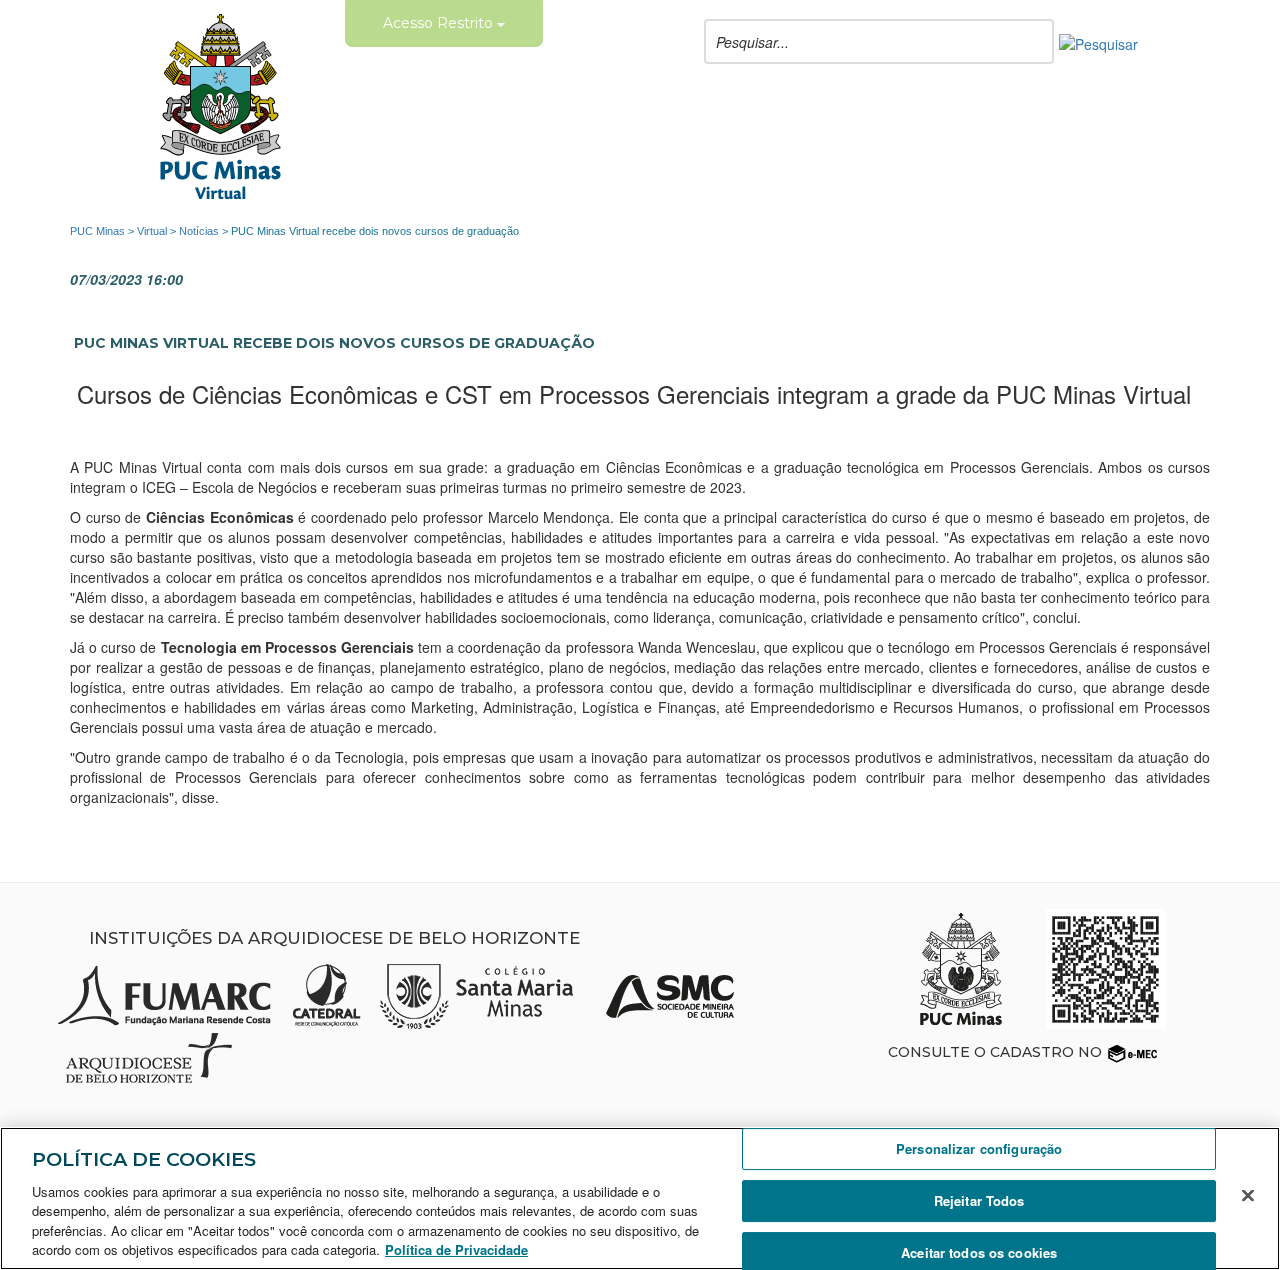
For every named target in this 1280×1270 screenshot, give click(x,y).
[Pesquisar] (1098, 42)
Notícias (199, 231)
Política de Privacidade (456, 1249)
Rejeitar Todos (979, 1200)
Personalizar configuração (979, 1149)
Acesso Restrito (440, 23)
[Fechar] (1248, 1196)
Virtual (152, 231)
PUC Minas (97, 231)
